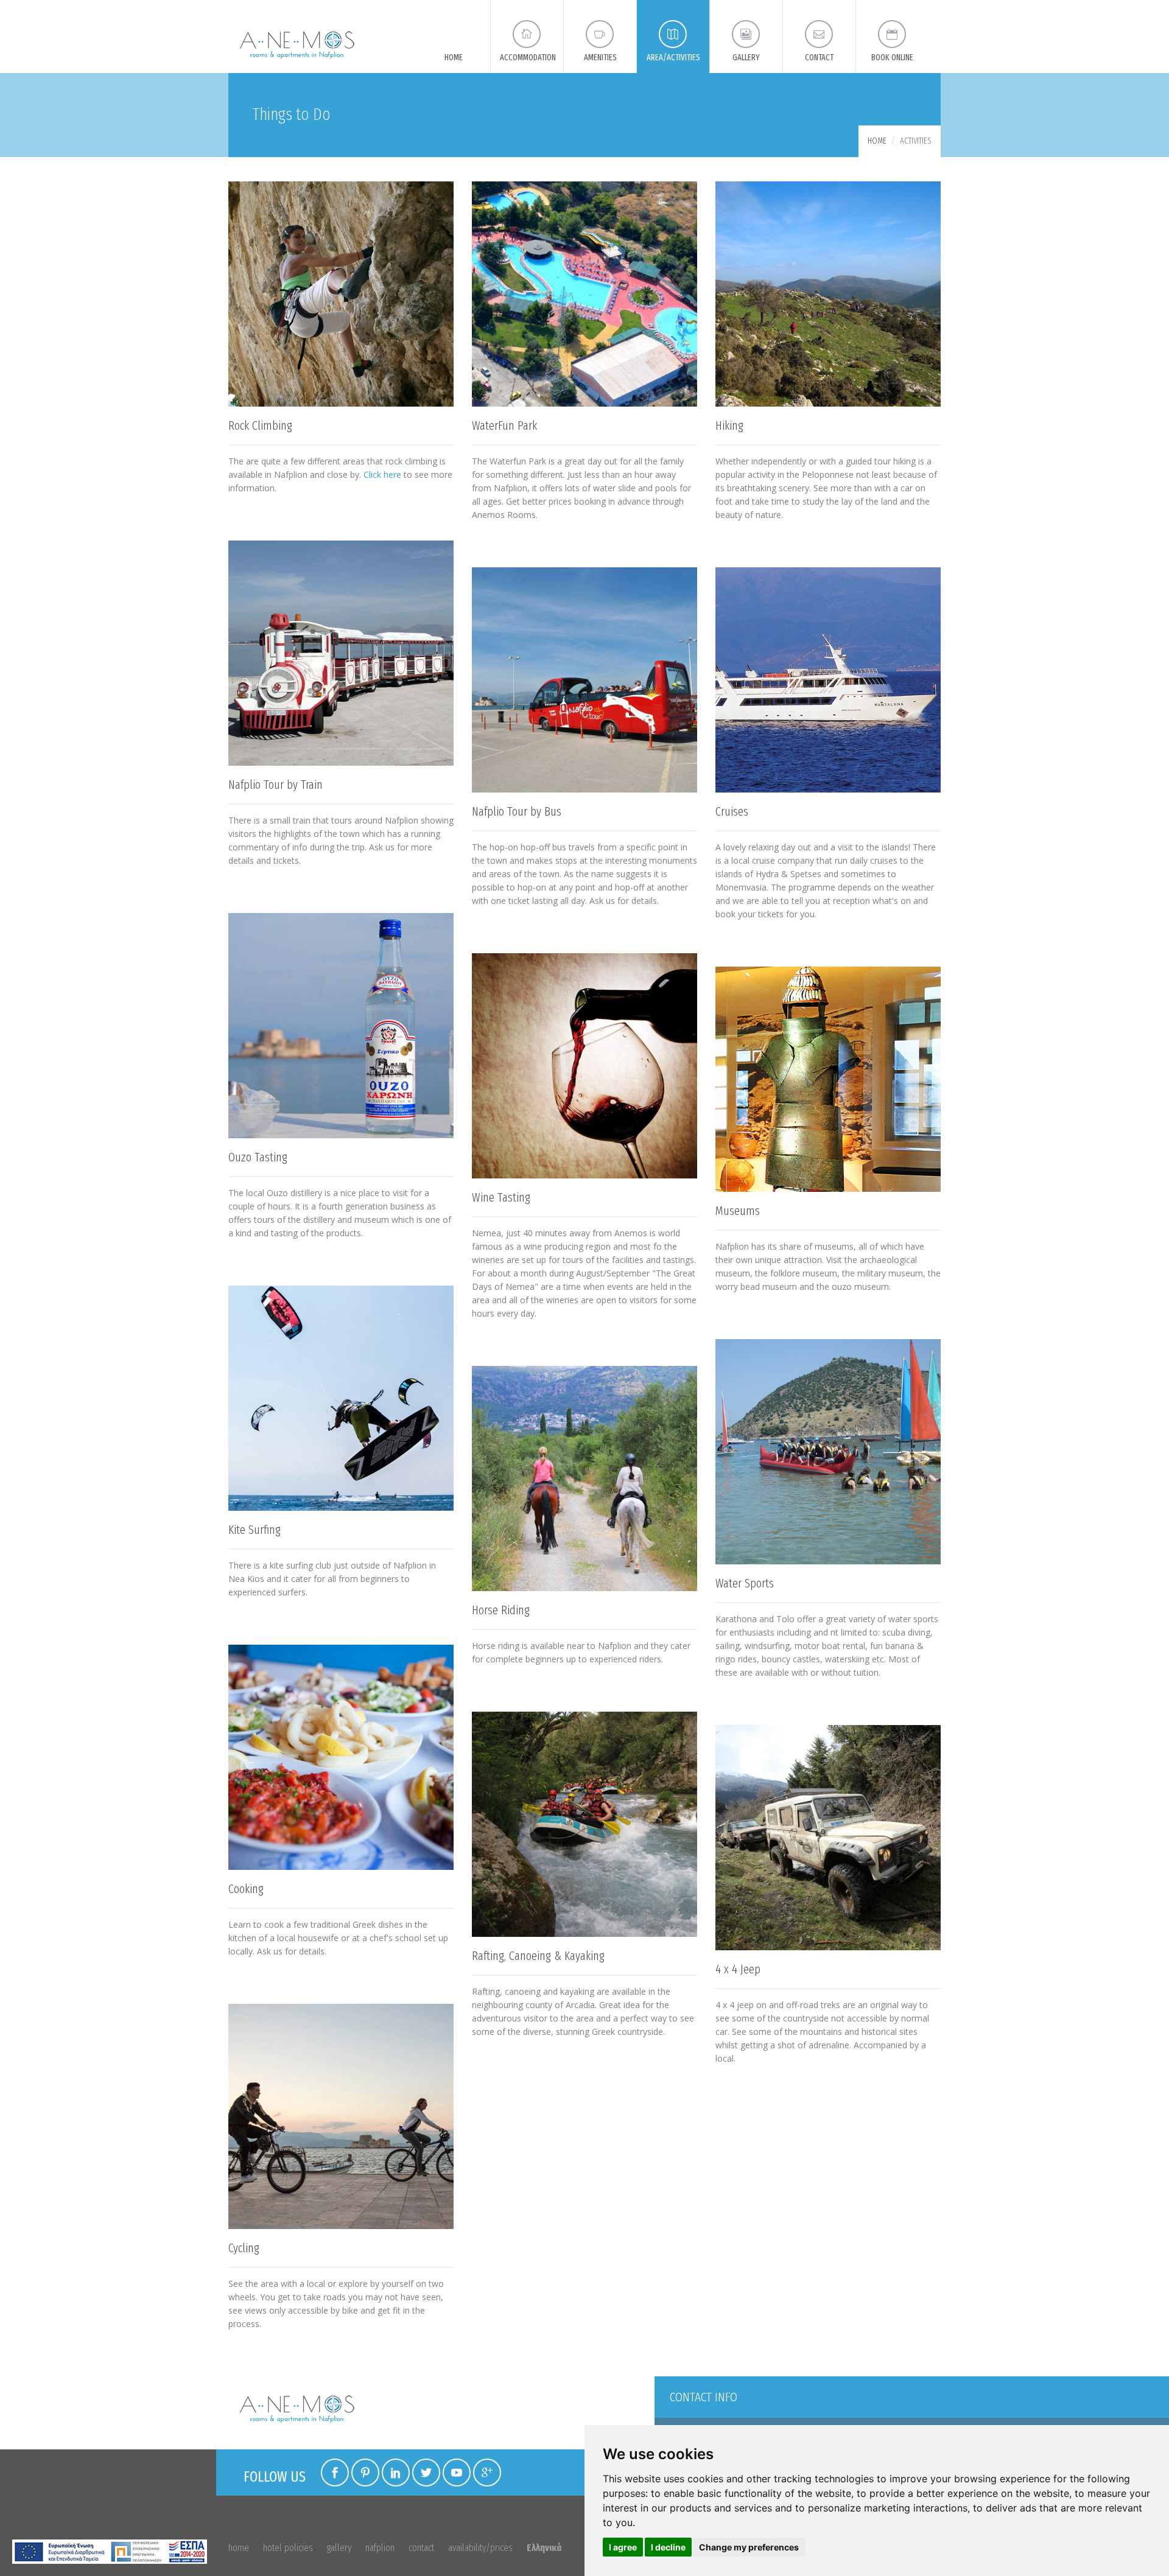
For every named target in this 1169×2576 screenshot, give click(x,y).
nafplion (380, 2548)
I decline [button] (668, 2547)
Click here (382, 474)
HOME (877, 141)
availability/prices (480, 2548)
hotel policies (288, 2548)
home (239, 2548)
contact (421, 2548)
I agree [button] (623, 2547)
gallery (339, 2548)
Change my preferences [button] (749, 2547)
